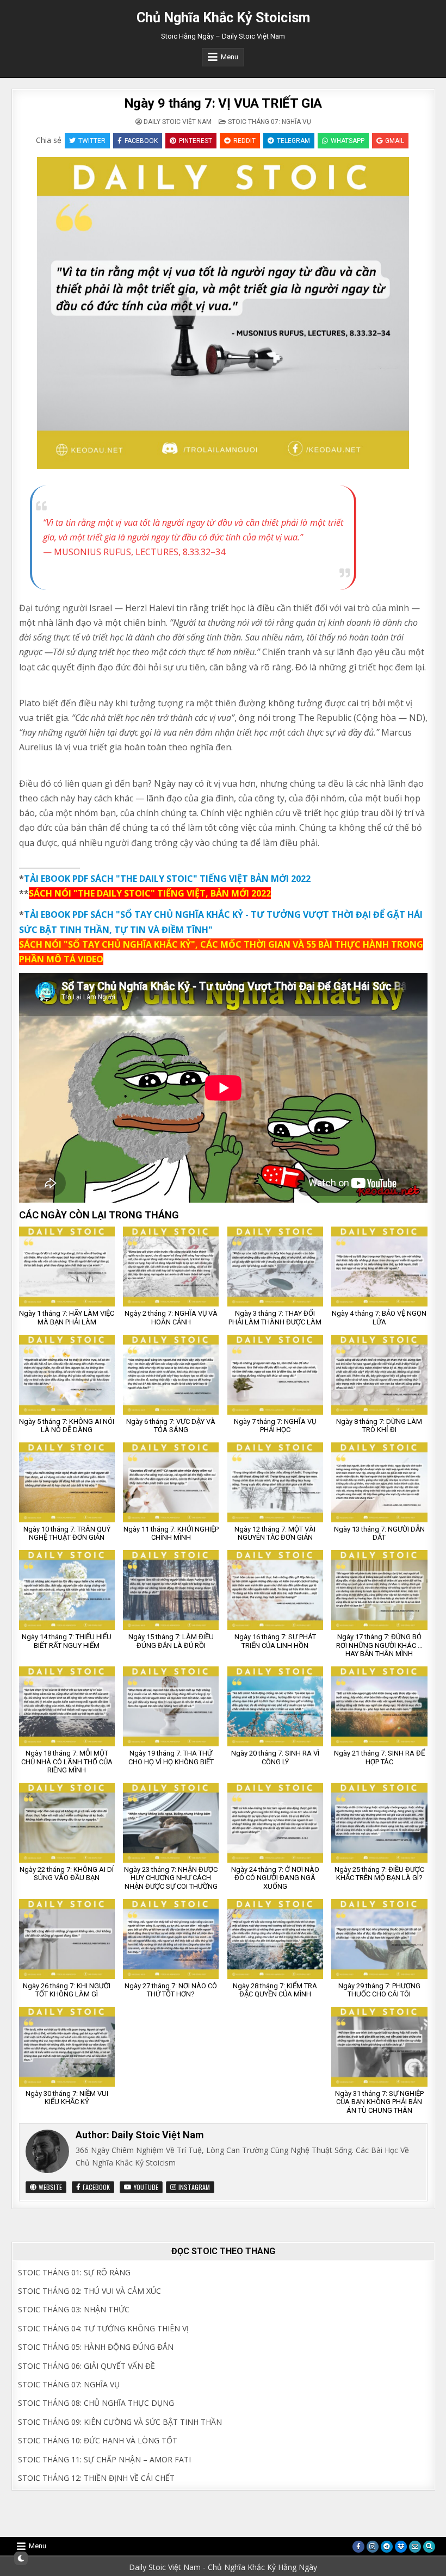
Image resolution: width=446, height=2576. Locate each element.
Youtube (145, 2187)
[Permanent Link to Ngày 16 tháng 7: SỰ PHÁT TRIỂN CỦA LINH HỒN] (275, 1590)
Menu (230, 57)
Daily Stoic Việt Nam (178, 122)
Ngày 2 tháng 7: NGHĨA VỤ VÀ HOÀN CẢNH (171, 1318)
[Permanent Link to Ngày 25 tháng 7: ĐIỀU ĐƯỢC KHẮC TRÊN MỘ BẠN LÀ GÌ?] (379, 1823)
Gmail (395, 141)
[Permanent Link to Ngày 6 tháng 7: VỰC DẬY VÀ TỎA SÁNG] (171, 1375)
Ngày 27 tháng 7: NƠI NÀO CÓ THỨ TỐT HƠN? (171, 1990)
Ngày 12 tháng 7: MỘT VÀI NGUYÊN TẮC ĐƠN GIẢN (275, 1533)
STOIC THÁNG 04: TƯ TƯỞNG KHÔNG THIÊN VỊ (103, 2328)
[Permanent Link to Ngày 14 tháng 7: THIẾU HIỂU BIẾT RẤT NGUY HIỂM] (67, 1590)
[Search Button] (429, 2547)
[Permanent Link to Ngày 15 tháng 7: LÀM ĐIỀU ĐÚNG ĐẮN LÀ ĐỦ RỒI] (171, 1590)
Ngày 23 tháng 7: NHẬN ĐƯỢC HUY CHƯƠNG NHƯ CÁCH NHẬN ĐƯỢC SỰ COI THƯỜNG (171, 1878)
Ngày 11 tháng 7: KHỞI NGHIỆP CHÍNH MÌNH (171, 1533)
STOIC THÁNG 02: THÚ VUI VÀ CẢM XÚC (89, 2291)
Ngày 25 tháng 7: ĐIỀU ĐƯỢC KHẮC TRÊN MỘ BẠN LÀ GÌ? (379, 1874)
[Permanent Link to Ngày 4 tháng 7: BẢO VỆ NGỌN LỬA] (379, 1267)
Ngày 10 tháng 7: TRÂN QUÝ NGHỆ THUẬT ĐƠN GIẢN (67, 1533)
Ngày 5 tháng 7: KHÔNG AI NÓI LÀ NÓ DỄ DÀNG (67, 1426)
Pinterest (196, 141)
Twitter (92, 141)
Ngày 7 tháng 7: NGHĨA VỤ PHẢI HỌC (275, 1426)
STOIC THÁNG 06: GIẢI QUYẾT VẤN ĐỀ (86, 2366)
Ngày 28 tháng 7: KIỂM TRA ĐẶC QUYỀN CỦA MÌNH (275, 1990)
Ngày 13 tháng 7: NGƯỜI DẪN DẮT (379, 1533)
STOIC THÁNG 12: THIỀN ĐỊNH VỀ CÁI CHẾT (96, 2478)
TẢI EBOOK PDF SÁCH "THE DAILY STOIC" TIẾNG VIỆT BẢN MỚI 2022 (167, 879)
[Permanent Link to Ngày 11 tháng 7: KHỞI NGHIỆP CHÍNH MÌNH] (171, 1482)
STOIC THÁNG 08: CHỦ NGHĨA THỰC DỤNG (96, 2403)
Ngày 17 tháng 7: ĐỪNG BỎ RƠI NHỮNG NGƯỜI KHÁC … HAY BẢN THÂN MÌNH (379, 1645)
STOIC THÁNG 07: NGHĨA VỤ (270, 122)
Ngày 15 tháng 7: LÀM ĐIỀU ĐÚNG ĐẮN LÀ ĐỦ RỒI (171, 1641)
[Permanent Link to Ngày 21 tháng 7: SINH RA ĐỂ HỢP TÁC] (379, 1706)
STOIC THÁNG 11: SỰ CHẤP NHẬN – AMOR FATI (104, 2459)
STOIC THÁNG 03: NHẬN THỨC (74, 2309)
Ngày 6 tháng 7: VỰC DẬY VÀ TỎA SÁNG (171, 1426)
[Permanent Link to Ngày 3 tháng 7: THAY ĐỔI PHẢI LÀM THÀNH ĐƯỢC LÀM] (275, 1267)
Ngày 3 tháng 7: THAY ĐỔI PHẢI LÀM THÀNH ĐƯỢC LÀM (275, 1318)
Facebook (141, 141)
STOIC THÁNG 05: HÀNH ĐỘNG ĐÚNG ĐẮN (96, 2347)
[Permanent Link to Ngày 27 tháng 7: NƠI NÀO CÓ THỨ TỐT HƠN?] (171, 1939)
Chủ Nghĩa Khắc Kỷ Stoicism (223, 18)
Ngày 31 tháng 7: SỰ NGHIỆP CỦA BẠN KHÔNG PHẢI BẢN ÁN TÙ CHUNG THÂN (379, 2102)
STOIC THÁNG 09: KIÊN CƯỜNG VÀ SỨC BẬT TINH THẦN (120, 2422)
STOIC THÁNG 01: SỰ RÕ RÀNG (74, 2272)
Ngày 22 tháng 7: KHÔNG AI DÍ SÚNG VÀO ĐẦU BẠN (67, 1874)
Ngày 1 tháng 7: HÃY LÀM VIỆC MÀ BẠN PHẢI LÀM (67, 1318)
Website (49, 2187)
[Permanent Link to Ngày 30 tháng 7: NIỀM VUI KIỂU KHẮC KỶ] (67, 2047)
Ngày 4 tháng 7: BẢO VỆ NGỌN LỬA (379, 1318)
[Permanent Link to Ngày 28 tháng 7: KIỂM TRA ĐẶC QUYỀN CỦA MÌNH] (275, 1939)
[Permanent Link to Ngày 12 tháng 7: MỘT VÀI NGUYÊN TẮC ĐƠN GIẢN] (275, 1482)
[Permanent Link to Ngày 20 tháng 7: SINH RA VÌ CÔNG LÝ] (275, 1706)
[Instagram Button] (373, 2547)
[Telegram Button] (387, 2547)
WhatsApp (348, 141)
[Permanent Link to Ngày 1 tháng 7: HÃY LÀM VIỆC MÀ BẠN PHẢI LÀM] (67, 1267)
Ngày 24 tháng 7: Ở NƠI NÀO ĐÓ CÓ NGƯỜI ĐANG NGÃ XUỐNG (275, 1878)
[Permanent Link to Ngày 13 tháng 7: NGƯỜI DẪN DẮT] (379, 1482)
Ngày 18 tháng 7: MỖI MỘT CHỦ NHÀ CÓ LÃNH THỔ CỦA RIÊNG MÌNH (67, 1762)
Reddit (244, 141)
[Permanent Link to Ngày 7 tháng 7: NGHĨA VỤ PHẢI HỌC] (275, 1375)
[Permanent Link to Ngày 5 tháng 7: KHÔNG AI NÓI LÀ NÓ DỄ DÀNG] (67, 1375)
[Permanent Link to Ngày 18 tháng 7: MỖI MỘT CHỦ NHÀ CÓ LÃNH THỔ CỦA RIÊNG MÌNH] (67, 1706)
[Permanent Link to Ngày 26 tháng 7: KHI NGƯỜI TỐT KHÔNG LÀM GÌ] (67, 1939)
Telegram (293, 141)
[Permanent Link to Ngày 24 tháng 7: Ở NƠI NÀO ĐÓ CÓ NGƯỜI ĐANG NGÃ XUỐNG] (275, 1823)
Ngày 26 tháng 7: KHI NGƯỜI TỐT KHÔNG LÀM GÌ (67, 1990)
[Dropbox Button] (401, 2547)
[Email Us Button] (415, 2547)
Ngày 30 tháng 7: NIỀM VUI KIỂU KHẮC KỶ (67, 2098)
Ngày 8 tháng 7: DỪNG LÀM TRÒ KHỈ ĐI (379, 1426)
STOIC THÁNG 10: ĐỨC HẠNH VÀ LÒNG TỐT (98, 2440)
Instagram (193, 2187)
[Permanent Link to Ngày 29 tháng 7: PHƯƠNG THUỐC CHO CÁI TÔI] (379, 1939)
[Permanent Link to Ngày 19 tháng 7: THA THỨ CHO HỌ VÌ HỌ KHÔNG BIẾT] (171, 1706)
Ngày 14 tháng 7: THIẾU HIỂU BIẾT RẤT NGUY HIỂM (67, 1641)
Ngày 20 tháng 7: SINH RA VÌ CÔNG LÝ (275, 1757)
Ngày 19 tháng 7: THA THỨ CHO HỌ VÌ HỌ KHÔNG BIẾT (171, 1757)
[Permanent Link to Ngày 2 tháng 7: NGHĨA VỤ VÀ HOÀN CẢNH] (171, 1267)
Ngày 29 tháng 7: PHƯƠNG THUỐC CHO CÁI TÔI (379, 1990)
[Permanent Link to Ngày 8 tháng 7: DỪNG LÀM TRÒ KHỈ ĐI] (379, 1375)
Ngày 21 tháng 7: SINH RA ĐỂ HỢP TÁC (379, 1757)
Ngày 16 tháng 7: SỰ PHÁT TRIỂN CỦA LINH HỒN (275, 1641)
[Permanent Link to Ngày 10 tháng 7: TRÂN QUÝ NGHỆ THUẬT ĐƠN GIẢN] (67, 1482)
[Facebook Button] (358, 2547)
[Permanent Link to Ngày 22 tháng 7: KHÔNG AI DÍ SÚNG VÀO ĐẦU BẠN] (67, 1823)
